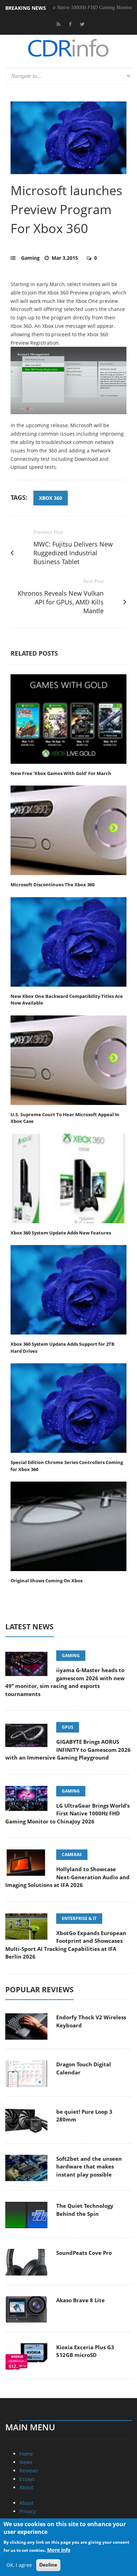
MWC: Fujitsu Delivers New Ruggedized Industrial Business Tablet (73, 553)
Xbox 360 (51, 498)
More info (59, 2550)
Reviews (29, 2471)
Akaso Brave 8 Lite (80, 2300)
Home (26, 2454)
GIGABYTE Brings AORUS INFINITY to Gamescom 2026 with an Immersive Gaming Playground (68, 1750)
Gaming (30, 258)
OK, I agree (19, 2565)
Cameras (72, 1855)
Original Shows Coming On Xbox (47, 1581)
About (26, 2487)
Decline (48, 2565)
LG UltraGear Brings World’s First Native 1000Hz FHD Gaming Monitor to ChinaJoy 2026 (67, 1813)
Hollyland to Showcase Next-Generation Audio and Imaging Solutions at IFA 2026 (67, 1877)
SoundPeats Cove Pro (84, 2253)
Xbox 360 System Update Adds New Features (61, 1233)
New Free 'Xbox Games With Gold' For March (61, 773)
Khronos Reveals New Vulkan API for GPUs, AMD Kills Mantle (61, 602)
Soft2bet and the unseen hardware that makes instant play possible (89, 2167)
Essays (27, 2479)
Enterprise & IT (79, 1918)
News (26, 2462)
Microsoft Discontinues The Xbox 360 (53, 885)
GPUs (68, 1727)
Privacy (28, 2511)
